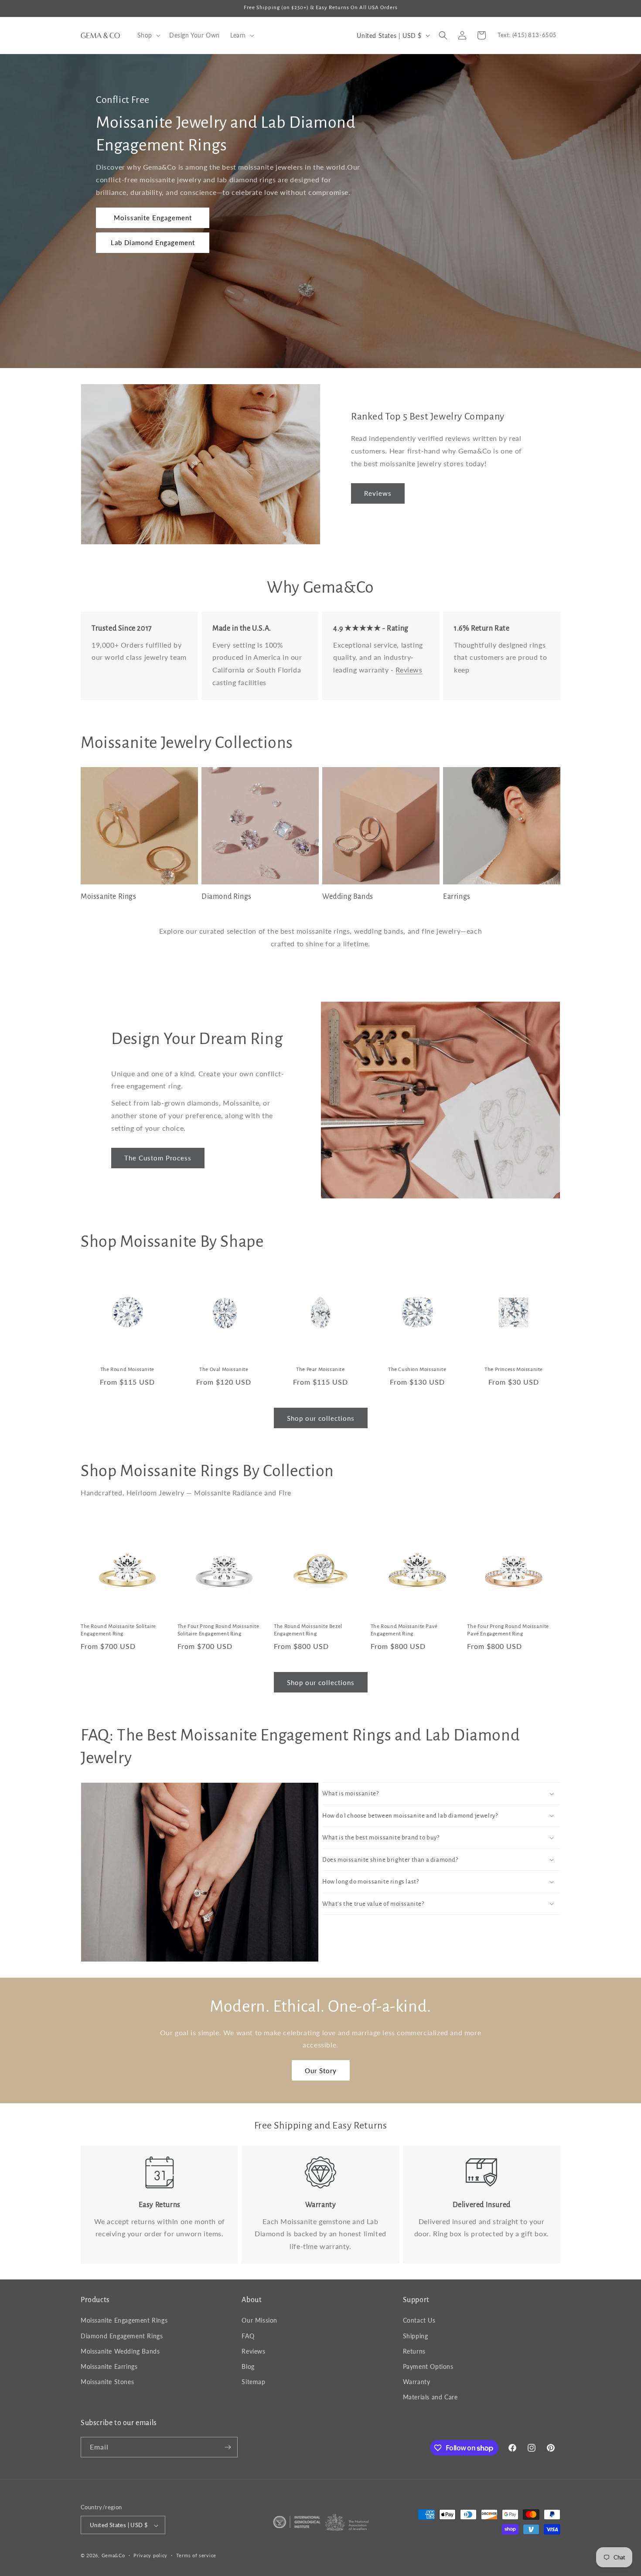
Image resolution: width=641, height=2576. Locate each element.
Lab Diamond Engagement (153, 242)
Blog (248, 2366)
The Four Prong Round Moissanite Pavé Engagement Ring (508, 1630)
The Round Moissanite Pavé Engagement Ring (404, 1630)
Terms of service (196, 2555)
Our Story (321, 2071)
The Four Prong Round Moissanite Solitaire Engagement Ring (218, 1630)
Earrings (457, 897)
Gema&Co (113, 2556)
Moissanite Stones (107, 2382)
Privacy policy (150, 2555)
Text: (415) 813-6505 (527, 35)
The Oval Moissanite (224, 1370)
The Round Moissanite (127, 1370)
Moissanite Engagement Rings (124, 2321)
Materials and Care (430, 2397)
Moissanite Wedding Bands (120, 2351)
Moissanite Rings (109, 897)
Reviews (378, 493)
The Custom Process (158, 1158)
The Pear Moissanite (320, 1370)
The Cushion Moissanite (417, 1370)
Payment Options (428, 2366)
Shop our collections (321, 1418)
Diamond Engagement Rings (122, 2336)
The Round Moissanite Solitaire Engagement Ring (118, 1630)
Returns (414, 2351)
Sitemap (253, 2382)
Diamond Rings (227, 897)
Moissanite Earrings (109, 2366)
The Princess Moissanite (514, 1370)
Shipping (416, 2336)
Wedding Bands (348, 897)
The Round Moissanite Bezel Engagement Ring (308, 1630)
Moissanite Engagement (153, 218)
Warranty (417, 2382)
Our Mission (259, 2321)
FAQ (248, 2336)
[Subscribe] (228, 2447)
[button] (148, 35)
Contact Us (419, 2321)
